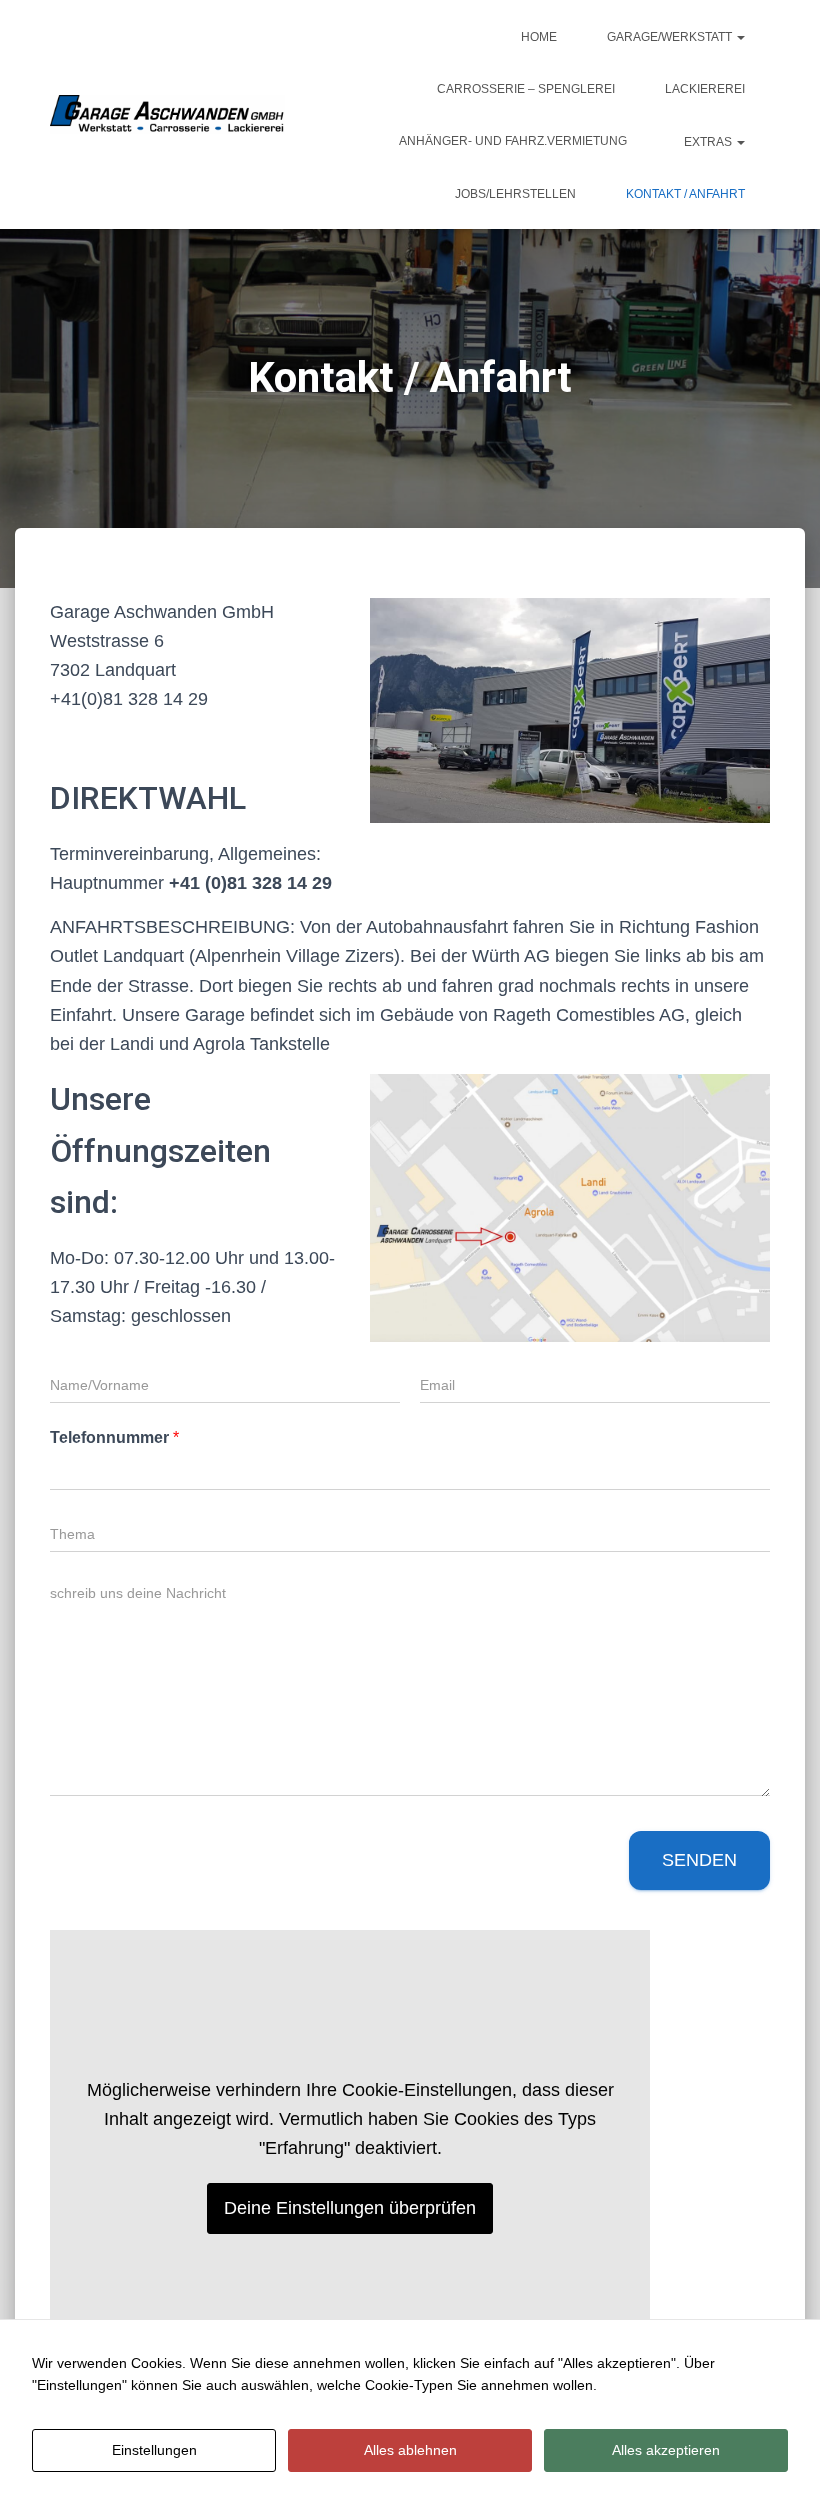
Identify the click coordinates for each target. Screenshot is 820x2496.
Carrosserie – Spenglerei (526, 89)
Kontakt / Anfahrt (685, 194)
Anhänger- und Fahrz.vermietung (513, 141)
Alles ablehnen (410, 2450)
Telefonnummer (114, 1437)
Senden (699, 1860)
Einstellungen (154, 2450)
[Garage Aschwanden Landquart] (167, 114)
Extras (708, 142)
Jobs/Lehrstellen (515, 194)
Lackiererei (705, 89)
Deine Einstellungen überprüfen (350, 2208)
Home (539, 37)
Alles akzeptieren (666, 2450)
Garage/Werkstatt (671, 37)
